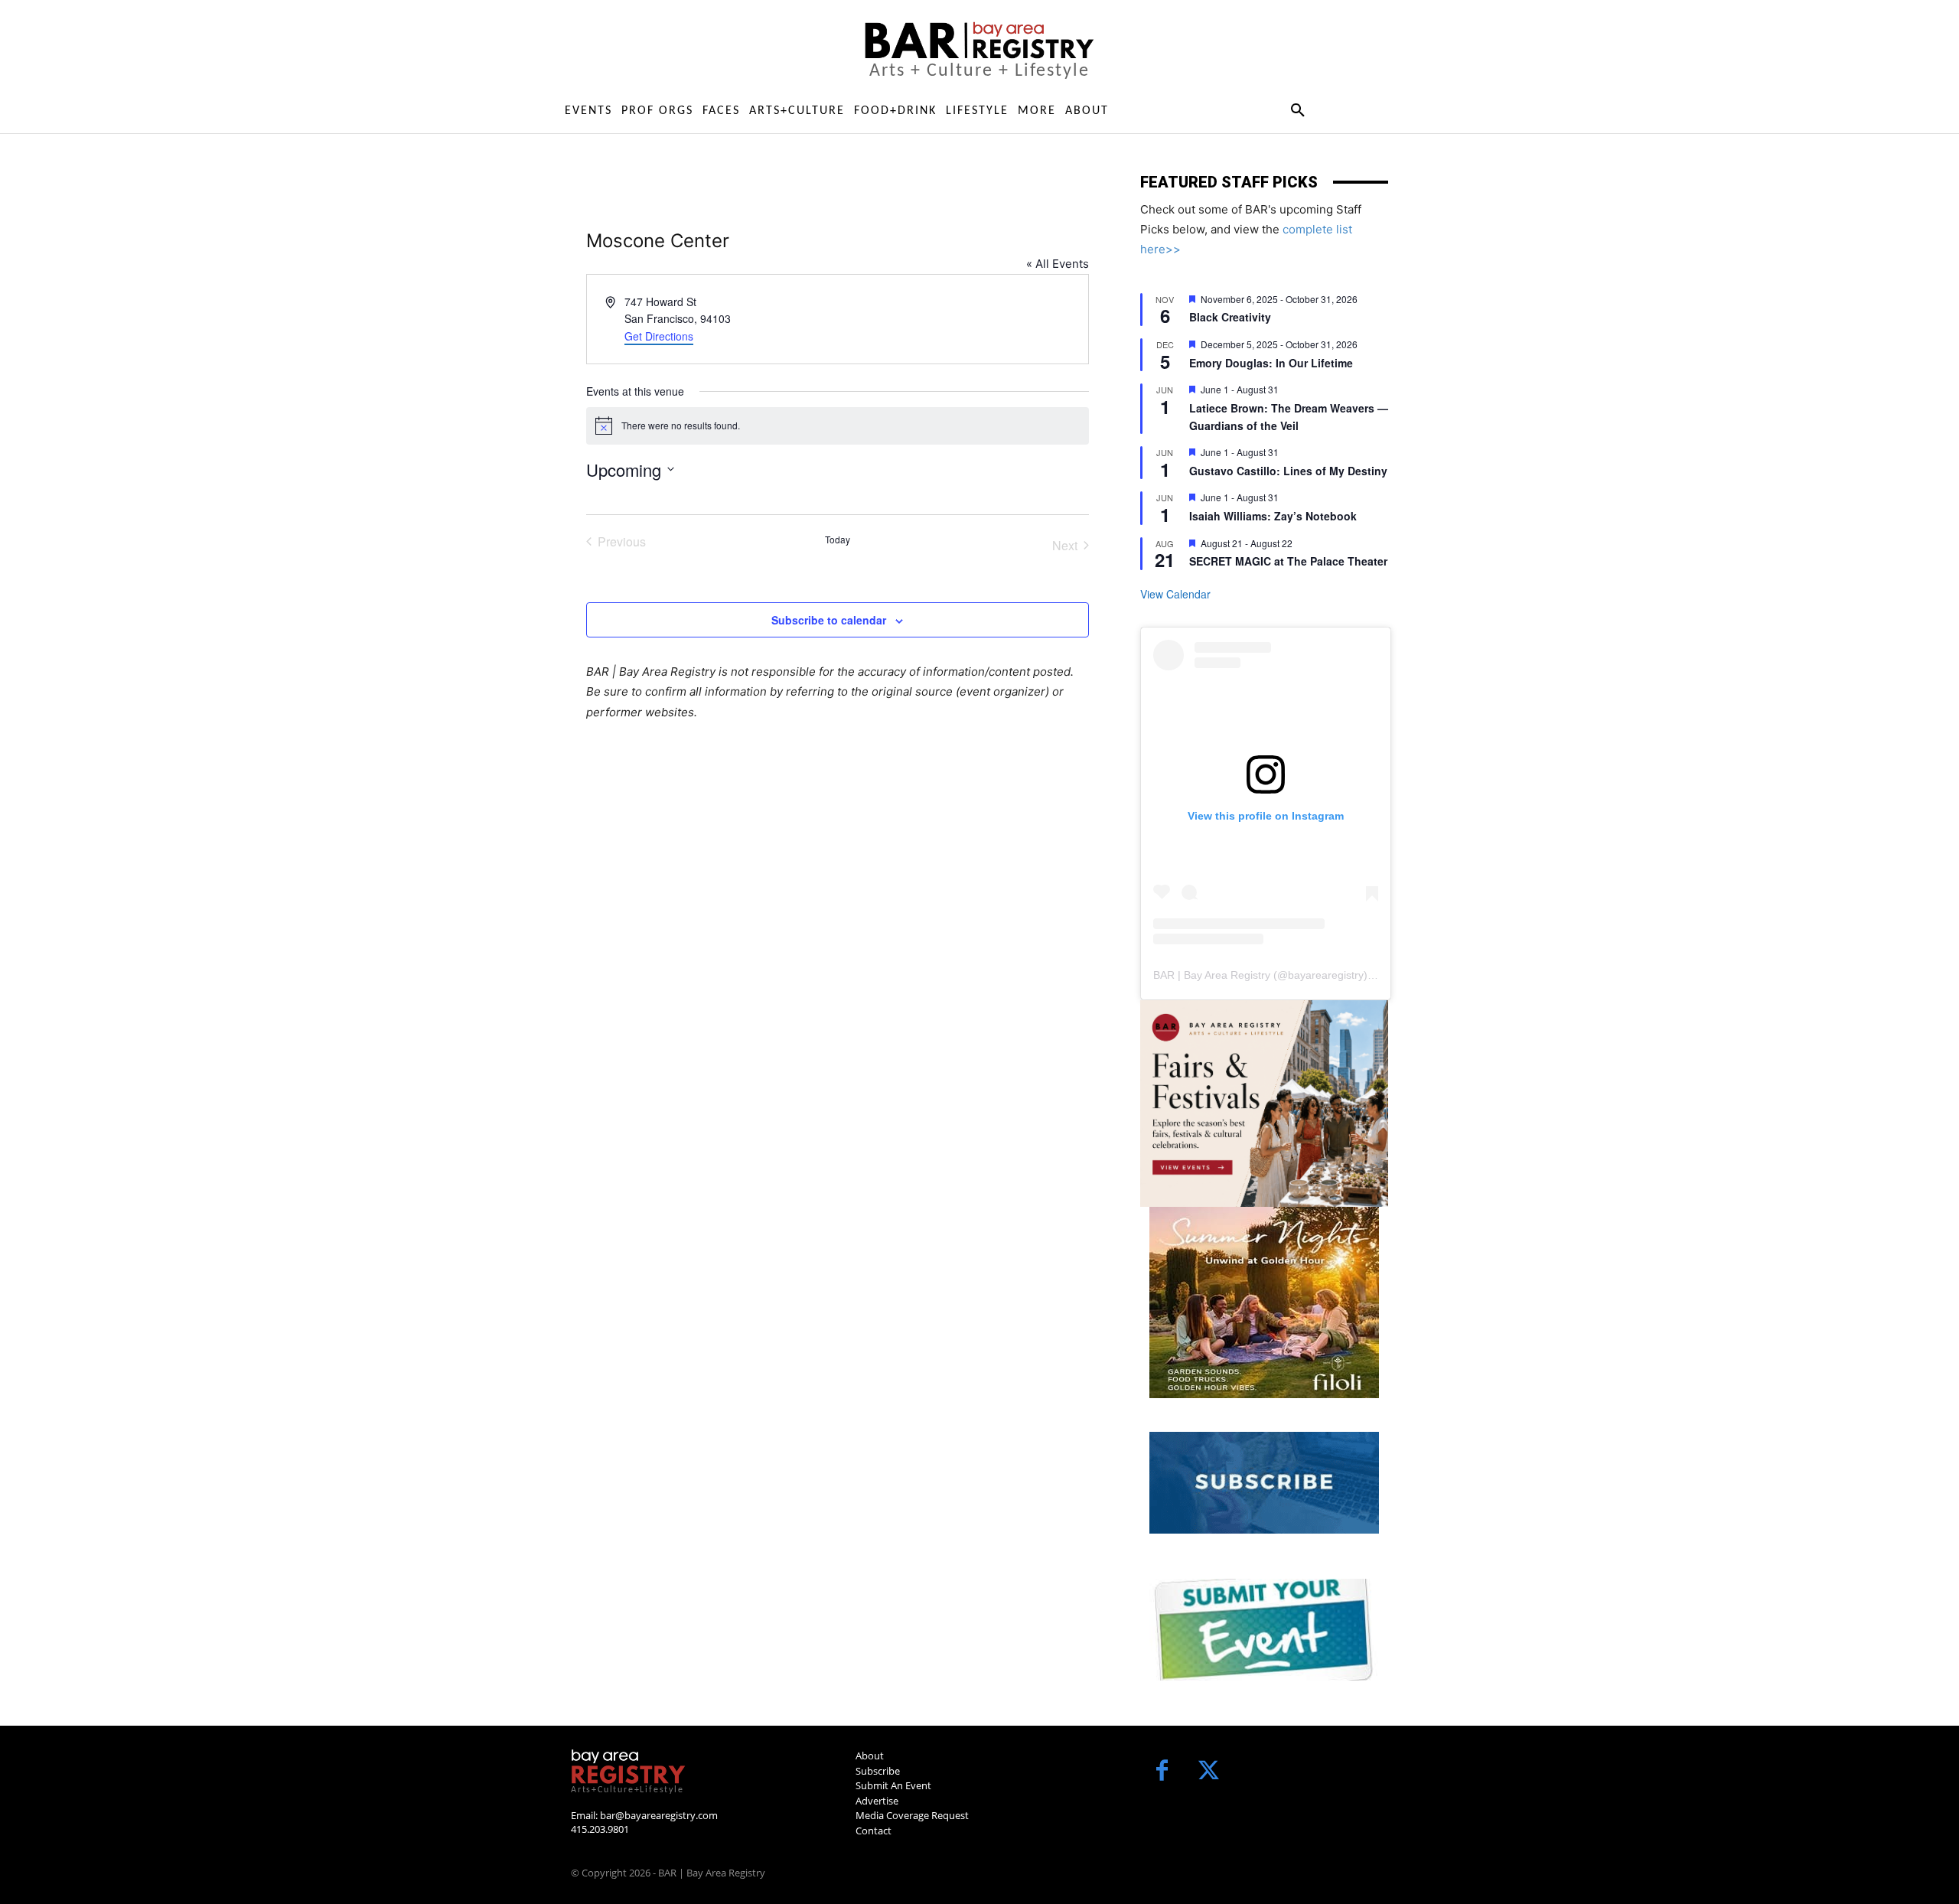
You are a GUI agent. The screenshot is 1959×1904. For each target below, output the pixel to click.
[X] (1209, 1772)
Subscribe (878, 1771)
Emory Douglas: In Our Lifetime (1271, 363)
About (870, 1756)
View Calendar (1175, 594)
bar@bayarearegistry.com (659, 1815)
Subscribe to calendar (829, 620)
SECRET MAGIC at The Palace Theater (1288, 561)
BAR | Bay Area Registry (1212, 975)
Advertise (877, 1801)
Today (838, 540)
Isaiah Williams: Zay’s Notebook (1273, 516)
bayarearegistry (1326, 975)
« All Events (1058, 264)
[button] (1297, 111)
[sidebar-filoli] (1264, 1302)
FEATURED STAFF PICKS (1229, 182)
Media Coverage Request (912, 1815)
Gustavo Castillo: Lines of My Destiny (1288, 471)
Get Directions (659, 336)
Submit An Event (893, 1785)
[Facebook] (1162, 1772)
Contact (874, 1831)
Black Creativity (1230, 317)
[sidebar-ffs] (1264, 1104)
